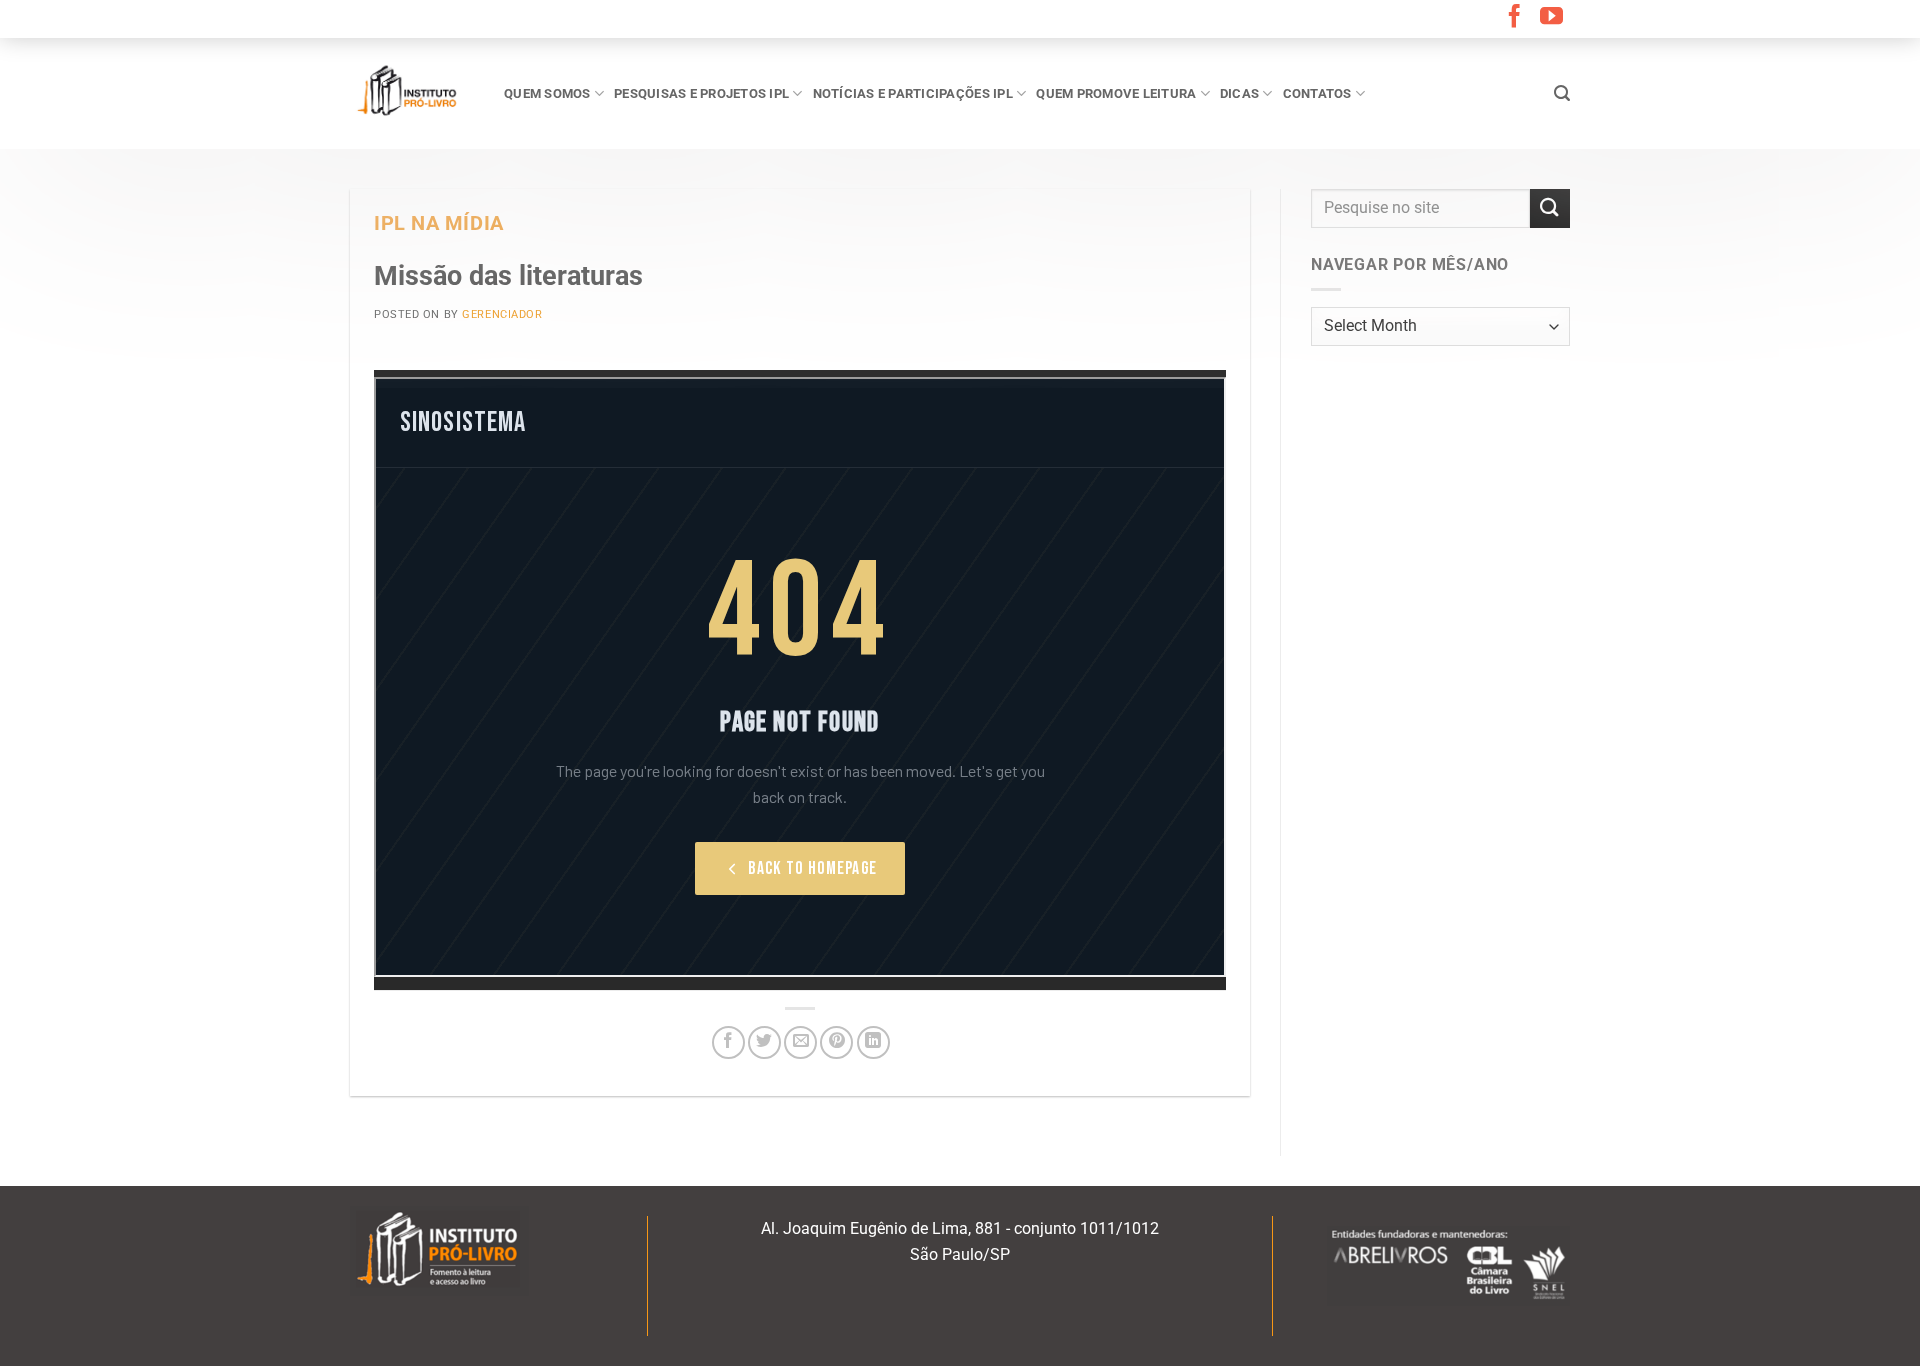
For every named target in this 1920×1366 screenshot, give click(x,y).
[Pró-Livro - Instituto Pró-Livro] (412, 93)
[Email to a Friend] (800, 1042)
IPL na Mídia (439, 223)
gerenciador (502, 314)
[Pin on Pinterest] (836, 1042)
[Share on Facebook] (728, 1042)
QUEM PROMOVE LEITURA (1116, 93)
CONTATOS (1317, 93)
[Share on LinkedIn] (873, 1042)
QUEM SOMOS (547, 93)
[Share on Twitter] (764, 1042)
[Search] (1562, 93)
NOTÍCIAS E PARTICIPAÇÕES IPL (913, 93)
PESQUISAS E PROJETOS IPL (701, 93)
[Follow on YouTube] (1551, 18)
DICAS (1239, 93)
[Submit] (1550, 208)
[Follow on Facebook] (1514, 18)
